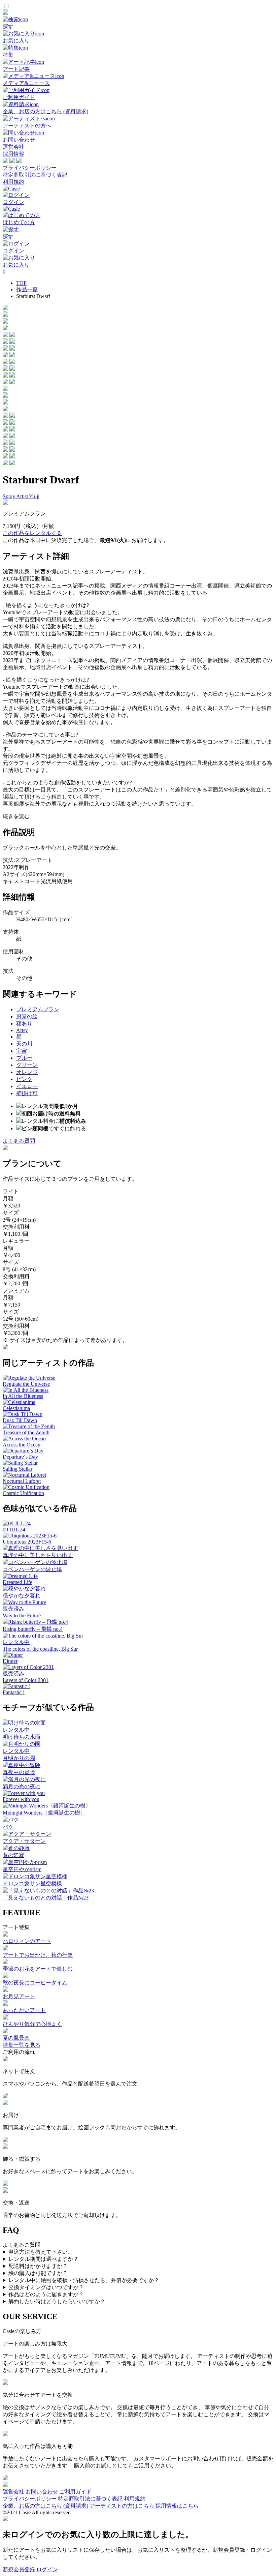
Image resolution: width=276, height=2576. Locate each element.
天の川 (24, 1044)
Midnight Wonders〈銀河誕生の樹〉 (44, 1813)
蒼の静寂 (13, 1855)
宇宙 (22, 1051)
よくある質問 (19, 1141)
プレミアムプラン (38, 1009)
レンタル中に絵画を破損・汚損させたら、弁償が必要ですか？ (84, 2280)
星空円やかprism (22, 1869)
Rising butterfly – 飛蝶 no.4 (33, 1629)
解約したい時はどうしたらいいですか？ (57, 2301)
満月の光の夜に (22, 1786)
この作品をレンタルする (32, 533)
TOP (21, 283)
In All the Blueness (23, 1396)
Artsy (22, 1030)
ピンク (24, 1079)
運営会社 (13, 147)
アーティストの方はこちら (122, 2506)
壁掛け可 (27, 1093)
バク (8, 1827)
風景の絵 (27, 1016)
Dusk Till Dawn (20, 1420)
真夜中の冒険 (19, 1772)
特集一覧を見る (22, 2045)
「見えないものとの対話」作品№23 (46, 1898)
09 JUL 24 (14, 1530)
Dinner (10, 1661)
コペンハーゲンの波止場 (32, 1569)
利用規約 (13, 182)
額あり (24, 1024)
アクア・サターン (24, 1841)
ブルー (24, 1058)
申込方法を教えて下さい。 (41, 2252)
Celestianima (16, 1408)
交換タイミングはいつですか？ (46, 2287)
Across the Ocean (22, 1445)
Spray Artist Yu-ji (21, 496)
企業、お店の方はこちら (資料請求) (45, 2506)
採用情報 (13, 154)
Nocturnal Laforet (22, 1481)
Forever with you (21, 1799)
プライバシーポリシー (30, 168)
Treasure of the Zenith (26, 1432)
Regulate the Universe (26, 1384)
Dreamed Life (18, 1582)
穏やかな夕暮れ (22, 1596)
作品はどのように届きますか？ (46, 2294)
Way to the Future (22, 1615)
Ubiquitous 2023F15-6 (27, 1542)
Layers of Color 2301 (26, 1680)
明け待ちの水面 (22, 1737)
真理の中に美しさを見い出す (38, 1555)
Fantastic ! (14, 1692)
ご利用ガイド (75, 2492)
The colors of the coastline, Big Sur (40, 1649)
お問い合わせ (42, 2492)
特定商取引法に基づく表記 (35, 175)
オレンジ (27, 1072)
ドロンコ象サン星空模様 (32, 1883)
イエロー (27, 1086)
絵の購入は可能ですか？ (38, 2273)
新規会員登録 (19, 2569)
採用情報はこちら (177, 2506)
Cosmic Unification (23, 1493)
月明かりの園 (19, 1758)
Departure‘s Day (20, 1457)
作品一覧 (27, 289)
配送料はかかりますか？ (38, 2266)
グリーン (27, 1065)
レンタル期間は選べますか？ (43, 2259)
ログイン (47, 2569)
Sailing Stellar (18, 1469)
